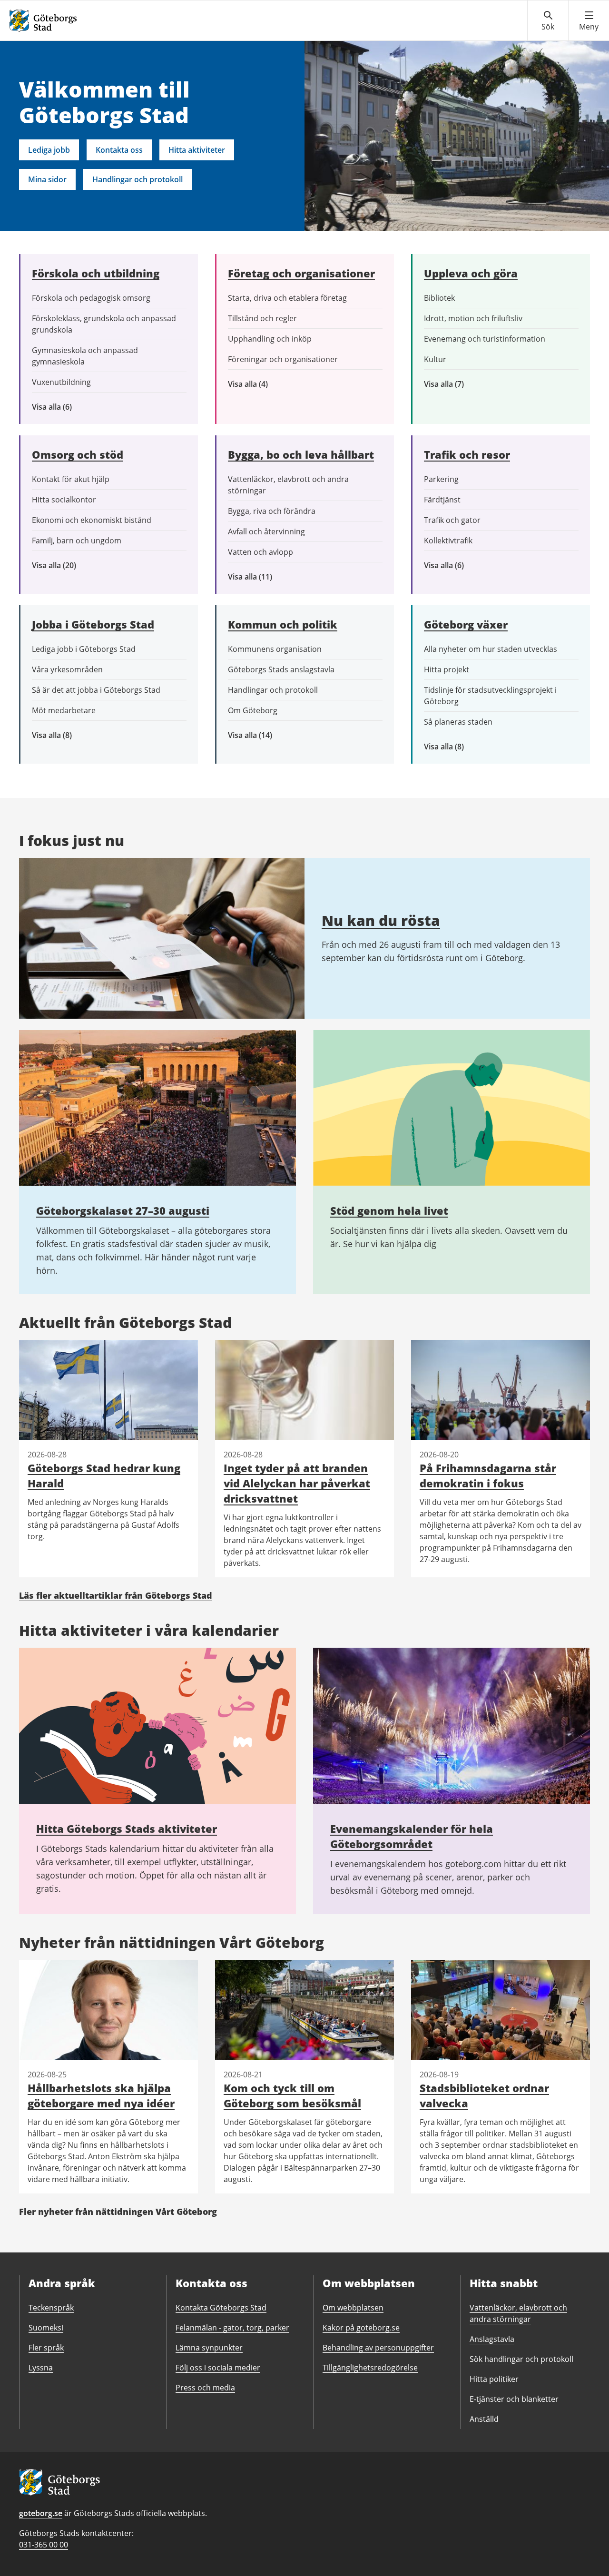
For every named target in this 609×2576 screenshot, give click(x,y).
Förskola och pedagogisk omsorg (91, 298)
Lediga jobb (49, 150)
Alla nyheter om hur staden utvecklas (491, 649)
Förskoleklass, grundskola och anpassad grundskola (104, 324)
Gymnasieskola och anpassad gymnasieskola (85, 356)
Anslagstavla (492, 2339)
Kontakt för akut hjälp (71, 479)
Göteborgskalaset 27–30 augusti (123, 1210)
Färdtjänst (442, 500)
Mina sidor (47, 179)
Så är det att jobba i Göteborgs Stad (96, 690)
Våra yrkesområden (67, 669)
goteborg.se (41, 2513)
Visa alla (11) (257, 577)
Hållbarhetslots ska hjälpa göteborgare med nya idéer (101, 2095)
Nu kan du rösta (381, 920)
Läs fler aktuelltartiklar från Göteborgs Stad (116, 1595)
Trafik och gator (452, 520)
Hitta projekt (447, 669)
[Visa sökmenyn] (548, 21)
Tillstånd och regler (262, 318)
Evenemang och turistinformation (485, 339)
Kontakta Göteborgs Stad (221, 2308)
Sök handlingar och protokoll (521, 2359)
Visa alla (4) (270, 384)
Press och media (205, 2388)
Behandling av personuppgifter (378, 2348)
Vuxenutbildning (61, 382)
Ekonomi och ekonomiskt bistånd (92, 520)
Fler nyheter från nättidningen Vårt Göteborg (118, 2212)
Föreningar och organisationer (283, 359)
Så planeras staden (458, 722)
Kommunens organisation (275, 649)
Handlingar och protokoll (138, 179)
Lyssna (41, 2368)
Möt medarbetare (64, 710)
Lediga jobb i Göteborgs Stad (84, 649)
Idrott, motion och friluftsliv (473, 318)
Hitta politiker (494, 2379)
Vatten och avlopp (260, 552)
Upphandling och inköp (270, 339)
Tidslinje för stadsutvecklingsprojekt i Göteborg (490, 696)
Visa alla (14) (260, 735)
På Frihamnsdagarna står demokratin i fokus (488, 1475)
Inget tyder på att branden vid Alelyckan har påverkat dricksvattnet (297, 1483)
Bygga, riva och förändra (272, 511)
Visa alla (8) (67, 735)
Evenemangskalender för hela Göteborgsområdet (412, 1836)
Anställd (484, 2419)
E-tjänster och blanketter (514, 2399)
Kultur (435, 359)
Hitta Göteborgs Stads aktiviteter (127, 1829)
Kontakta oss (119, 150)
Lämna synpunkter (209, 2348)
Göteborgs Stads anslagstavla (281, 669)
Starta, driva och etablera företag (287, 298)
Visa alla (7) (454, 384)
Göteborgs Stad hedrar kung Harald (104, 1475)
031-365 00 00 (44, 2545)
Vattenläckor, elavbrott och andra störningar (288, 485)
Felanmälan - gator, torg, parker (232, 2328)
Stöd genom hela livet (389, 1210)
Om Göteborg (253, 710)
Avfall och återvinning (266, 531)
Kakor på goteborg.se (361, 2328)
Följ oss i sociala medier (218, 2368)
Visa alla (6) (66, 407)
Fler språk (46, 2348)
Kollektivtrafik (448, 541)
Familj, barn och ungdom (77, 541)
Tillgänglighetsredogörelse (370, 2368)
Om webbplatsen (353, 2308)
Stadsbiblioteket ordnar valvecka (484, 2095)
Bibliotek (439, 298)
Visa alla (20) (62, 565)
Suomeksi (46, 2328)
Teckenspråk (51, 2308)
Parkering (441, 479)
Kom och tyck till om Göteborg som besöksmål (292, 2095)
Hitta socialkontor (64, 500)
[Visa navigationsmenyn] (589, 21)
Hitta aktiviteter (197, 150)
